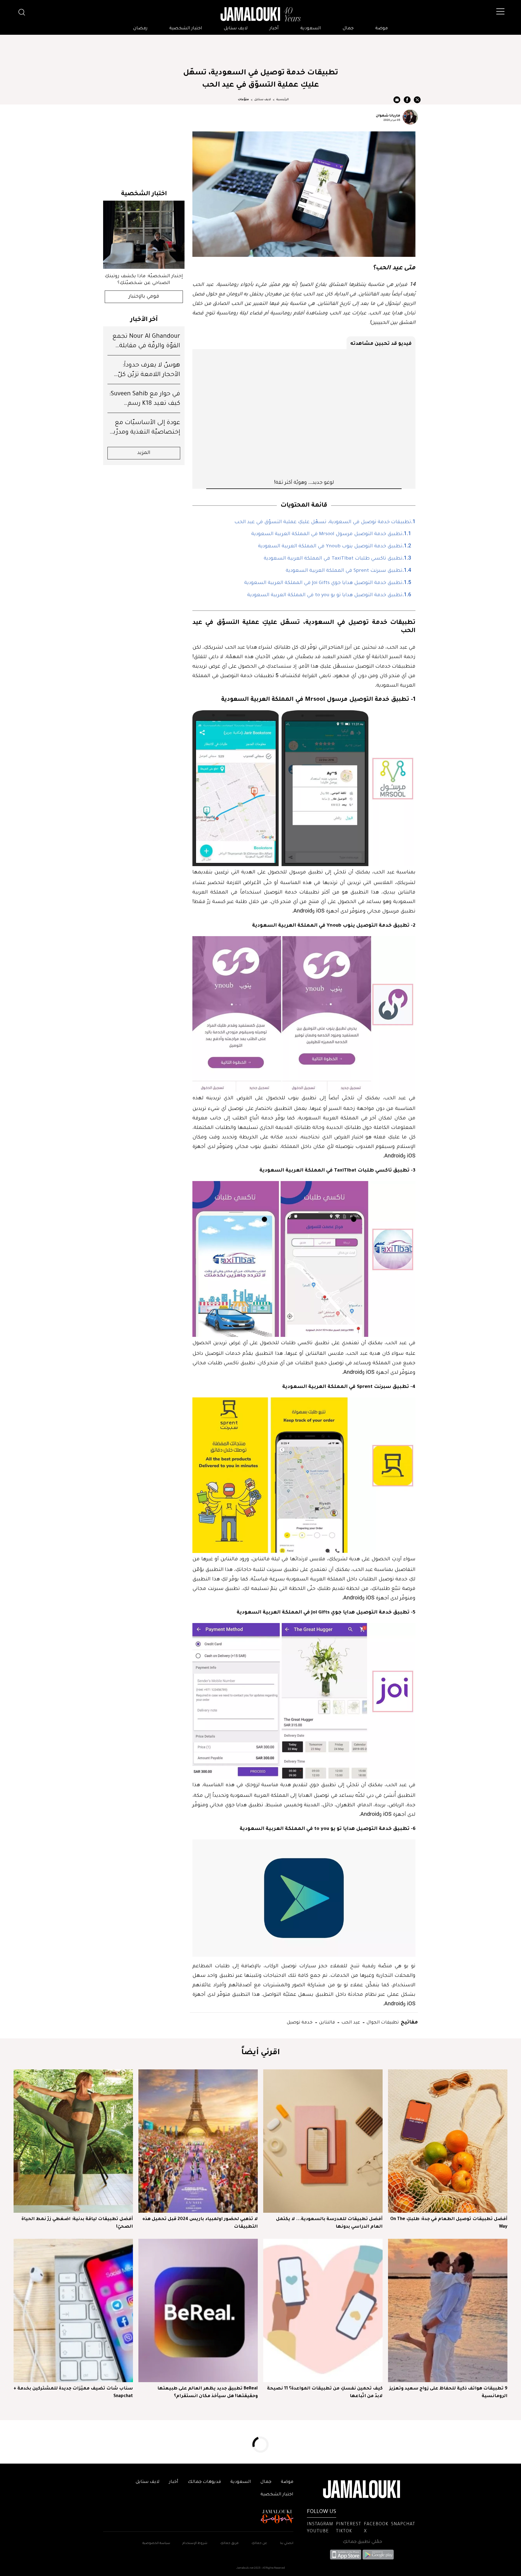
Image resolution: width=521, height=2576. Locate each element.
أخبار (274, 29)
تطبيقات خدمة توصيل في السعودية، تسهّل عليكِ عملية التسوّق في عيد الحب (323, 522)
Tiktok (344, 2531)
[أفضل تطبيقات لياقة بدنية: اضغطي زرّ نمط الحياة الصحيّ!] (73, 2141)
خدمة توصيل (300, 2022)
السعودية (311, 29)
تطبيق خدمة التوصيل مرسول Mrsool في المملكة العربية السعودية (327, 534)
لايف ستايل (236, 29)
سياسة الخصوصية (156, 2544)
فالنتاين (326, 2022)
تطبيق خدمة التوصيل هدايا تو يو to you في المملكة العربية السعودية (325, 595)
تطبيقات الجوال (382, 2022)
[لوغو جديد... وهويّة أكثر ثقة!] (304, 414)
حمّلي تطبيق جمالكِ (362, 2542)
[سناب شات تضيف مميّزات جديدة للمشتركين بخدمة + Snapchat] (73, 2310)
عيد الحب (350, 2022)
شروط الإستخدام (194, 2544)
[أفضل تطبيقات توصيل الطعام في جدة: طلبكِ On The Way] (448, 2141)
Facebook (376, 2524)
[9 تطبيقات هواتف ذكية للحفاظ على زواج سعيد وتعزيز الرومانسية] (448, 2310)
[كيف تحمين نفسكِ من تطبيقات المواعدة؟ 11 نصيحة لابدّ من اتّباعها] (323, 2310)
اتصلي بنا (287, 2544)
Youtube (318, 2531)
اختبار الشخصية (186, 29)
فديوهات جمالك (204, 2482)
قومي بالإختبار (144, 297)
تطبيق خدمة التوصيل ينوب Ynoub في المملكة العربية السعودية (330, 547)
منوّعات (243, 100)
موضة (382, 29)
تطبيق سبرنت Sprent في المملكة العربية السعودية (344, 571)
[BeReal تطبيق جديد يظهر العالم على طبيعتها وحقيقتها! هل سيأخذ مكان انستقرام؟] (198, 2310)
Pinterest (349, 2524)
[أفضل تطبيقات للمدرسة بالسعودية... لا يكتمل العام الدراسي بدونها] (323, 2141)
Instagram (320, 2524)
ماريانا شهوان (388, 115)
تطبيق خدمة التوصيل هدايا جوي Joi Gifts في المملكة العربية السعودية (323, 583)
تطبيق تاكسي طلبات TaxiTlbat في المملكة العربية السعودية (333, 559)
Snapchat (403, 2524)
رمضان (140, 29)
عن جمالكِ (259, 2544)
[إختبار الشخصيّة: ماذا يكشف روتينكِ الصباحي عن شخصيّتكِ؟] (144, 235)
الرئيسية (282, 100)
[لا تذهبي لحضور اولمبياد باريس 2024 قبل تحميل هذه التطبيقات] (198, 2141)
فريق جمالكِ (229, 2544)
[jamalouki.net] (260, 14)
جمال (348, 29)
